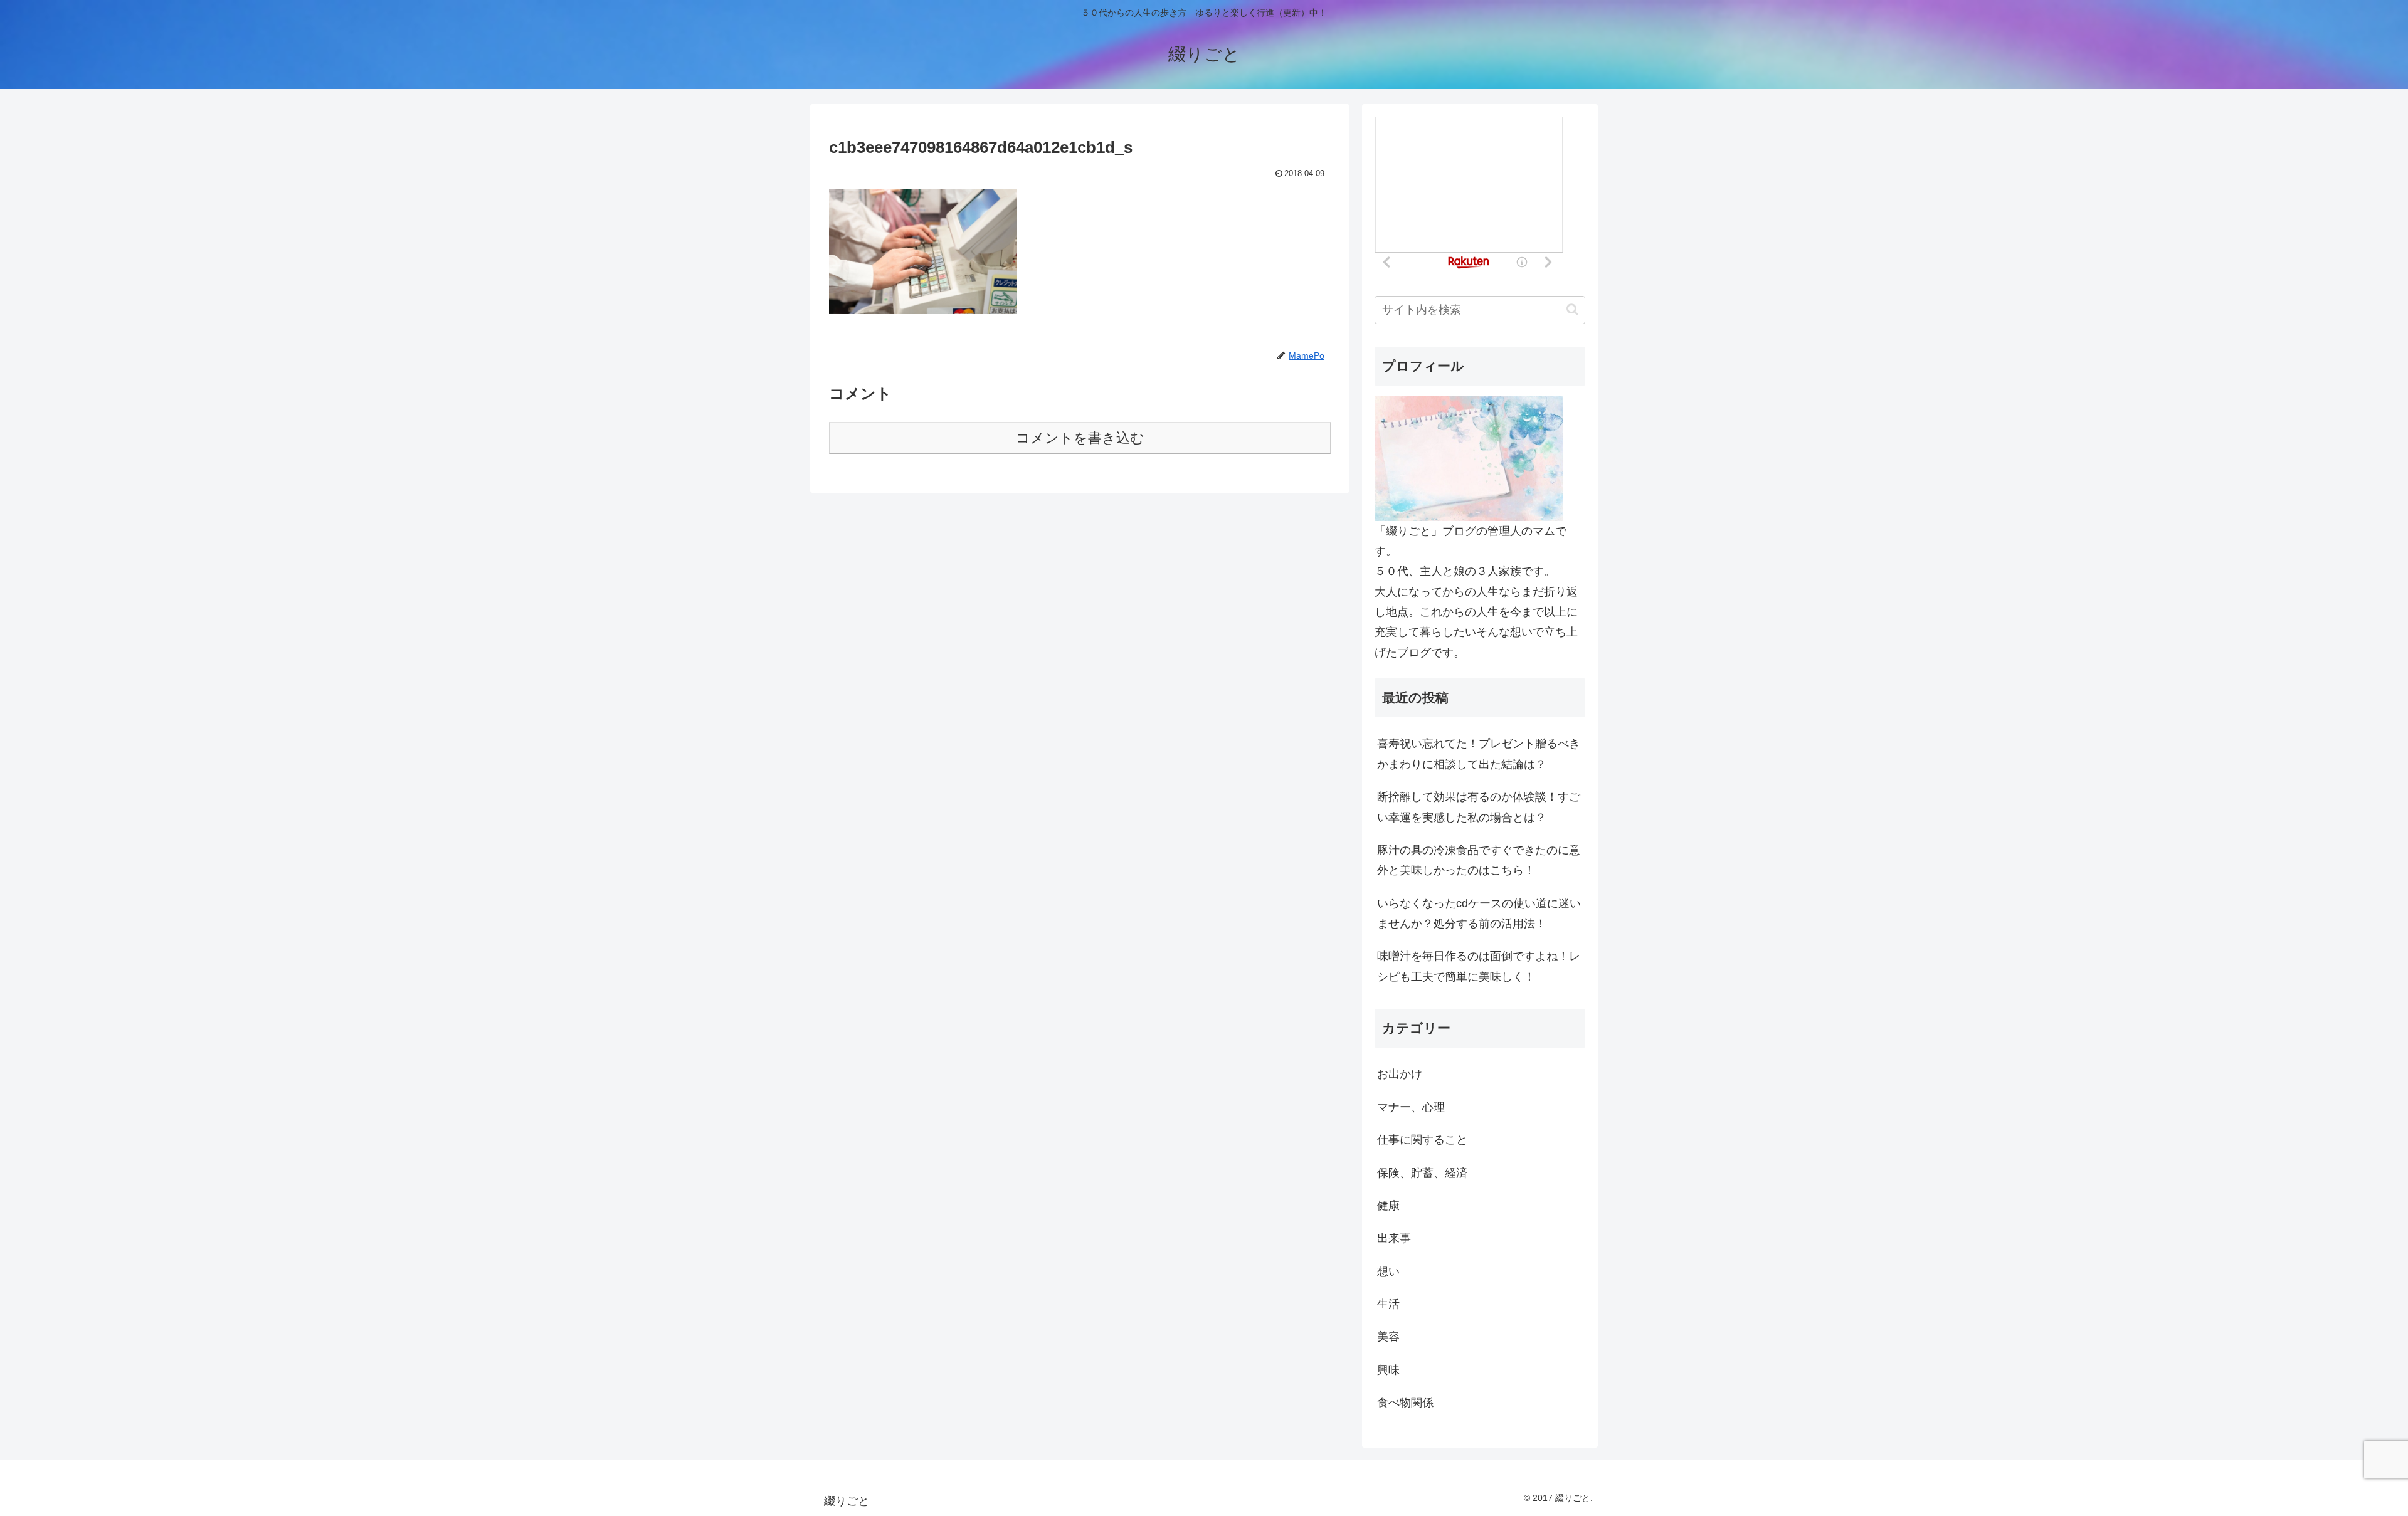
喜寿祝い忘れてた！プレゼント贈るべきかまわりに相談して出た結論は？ (1479, 754)
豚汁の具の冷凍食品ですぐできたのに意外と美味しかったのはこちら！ (1479, 860)
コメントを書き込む (1080, 438)
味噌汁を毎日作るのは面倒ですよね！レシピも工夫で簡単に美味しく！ (1479, 966)
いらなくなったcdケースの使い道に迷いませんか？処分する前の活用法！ (1479, 913)
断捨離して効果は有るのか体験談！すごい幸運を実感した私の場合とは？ (1479, 807)
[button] (1572, 309)
